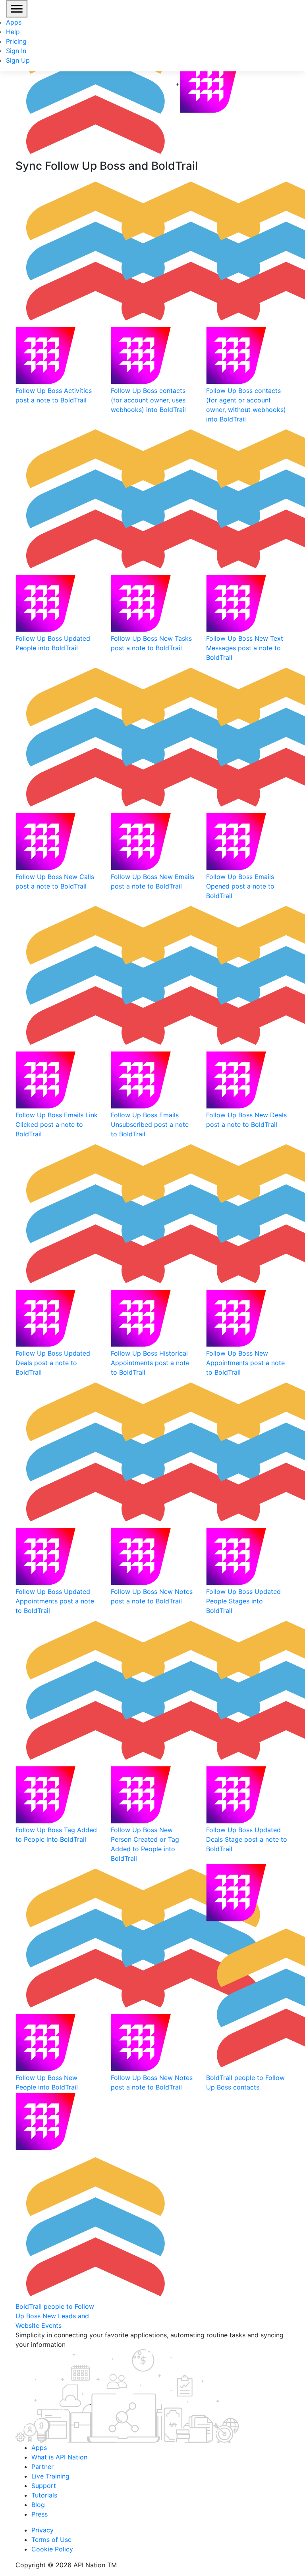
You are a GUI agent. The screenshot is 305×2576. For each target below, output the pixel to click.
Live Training (50, 2476)
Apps (14, 22)
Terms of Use (51, 2540)
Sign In (16, 51)
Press (40, 2514)
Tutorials (44, 2495)
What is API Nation (59, 2457)
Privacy (42, 2530)
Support (44, 2486)
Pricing (16, 41)
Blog (38, 2505)
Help (13, 32)
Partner (42, 2467)
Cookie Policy (52, 2549)
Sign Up (18, 60)
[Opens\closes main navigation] (17, 9)
